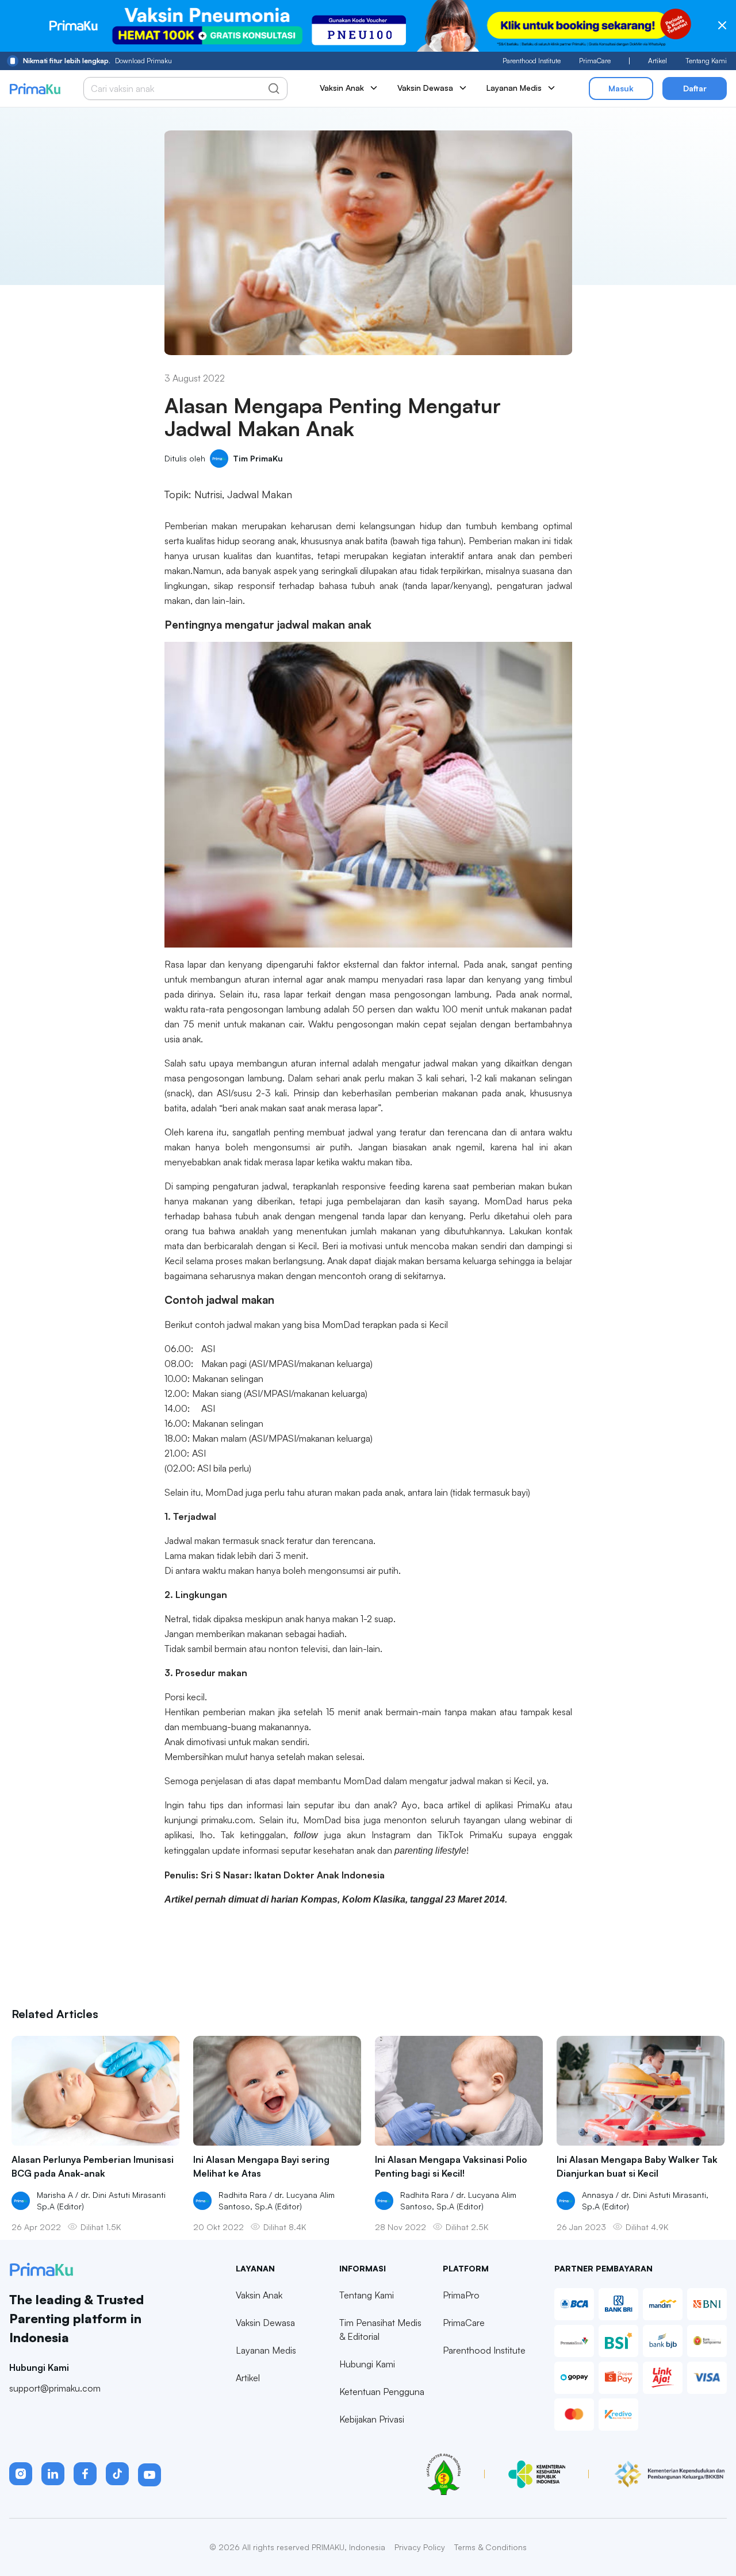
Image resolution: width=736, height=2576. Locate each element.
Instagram (391, 1835)
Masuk (621, 88)
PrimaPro (461, 2295)
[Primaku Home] (35, 89)
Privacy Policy (420, 2547)
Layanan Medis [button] (514, 88)
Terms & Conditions (490, 2547)
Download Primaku (97, 61)
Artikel (658, 61)
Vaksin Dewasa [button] (425, 88)
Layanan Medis (266, 2350)
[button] (21, 2474)
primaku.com (227, 1820)
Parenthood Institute (532, 61)
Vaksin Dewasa (265, 2323)
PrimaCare (595, 61)
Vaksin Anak (259, 2295)
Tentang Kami (706, 61)
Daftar (695, 88)
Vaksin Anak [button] (342, 88)
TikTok (450, 1835)
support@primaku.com (55, 2388)
